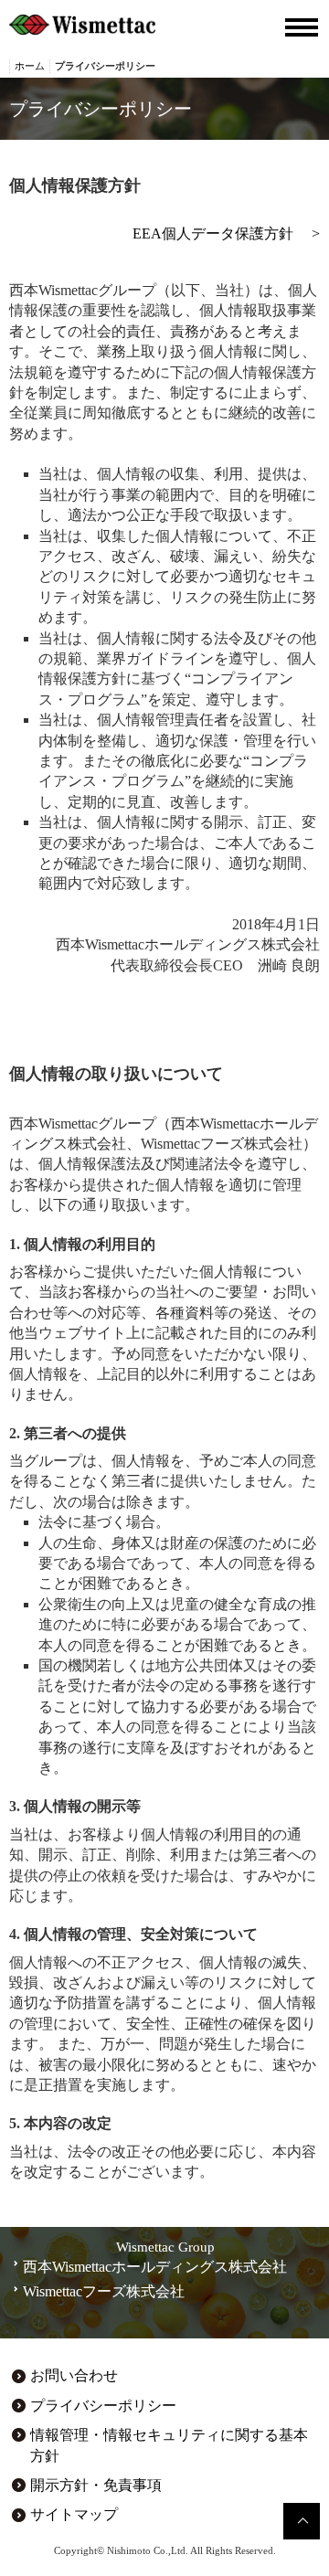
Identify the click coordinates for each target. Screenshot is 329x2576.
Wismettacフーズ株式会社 (104, 2291)
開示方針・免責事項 (96, 2485)
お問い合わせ (74, 2375)
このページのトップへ (302, 2521)
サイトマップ (74, 2514)
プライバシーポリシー (103, 2406)
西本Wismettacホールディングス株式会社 (155, 2267)
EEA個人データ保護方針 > (226, 233)
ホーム (30, 66)
